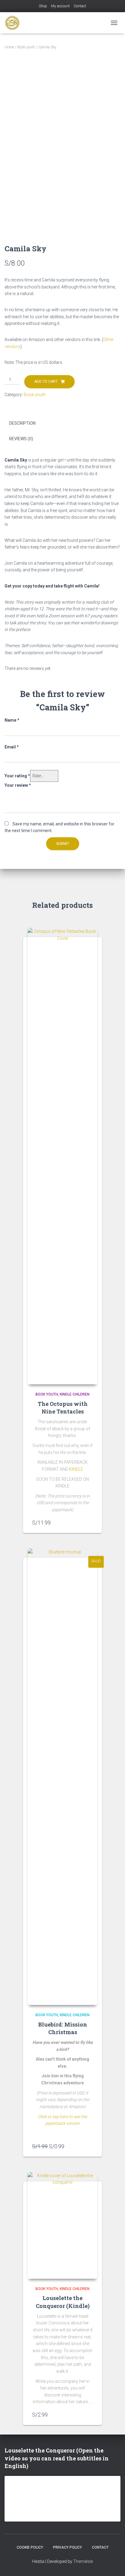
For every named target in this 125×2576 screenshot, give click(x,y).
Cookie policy (30, 2547)
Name (12, 720)
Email (12, 747)
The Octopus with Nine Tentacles (63, 1408)
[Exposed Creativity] (15, 23)
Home (9, 47)
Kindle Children (75, 1394)
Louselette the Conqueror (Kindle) (63, 2302)
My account (60, 6)
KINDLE (76, 1469)
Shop (43, 6)
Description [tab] (22, 423)
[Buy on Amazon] (90, 1522)
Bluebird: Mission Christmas (63, 2028)
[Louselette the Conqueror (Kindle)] (62, 2226)
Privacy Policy (68, 2547)
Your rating (17, 776)
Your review (18, 785)
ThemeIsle (83, 2561)
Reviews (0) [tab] (21, 439)
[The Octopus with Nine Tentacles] (62, 1156)
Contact (80, 6)
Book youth (26, 47)
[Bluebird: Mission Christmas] (62, 1777)
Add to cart (46, 382)
